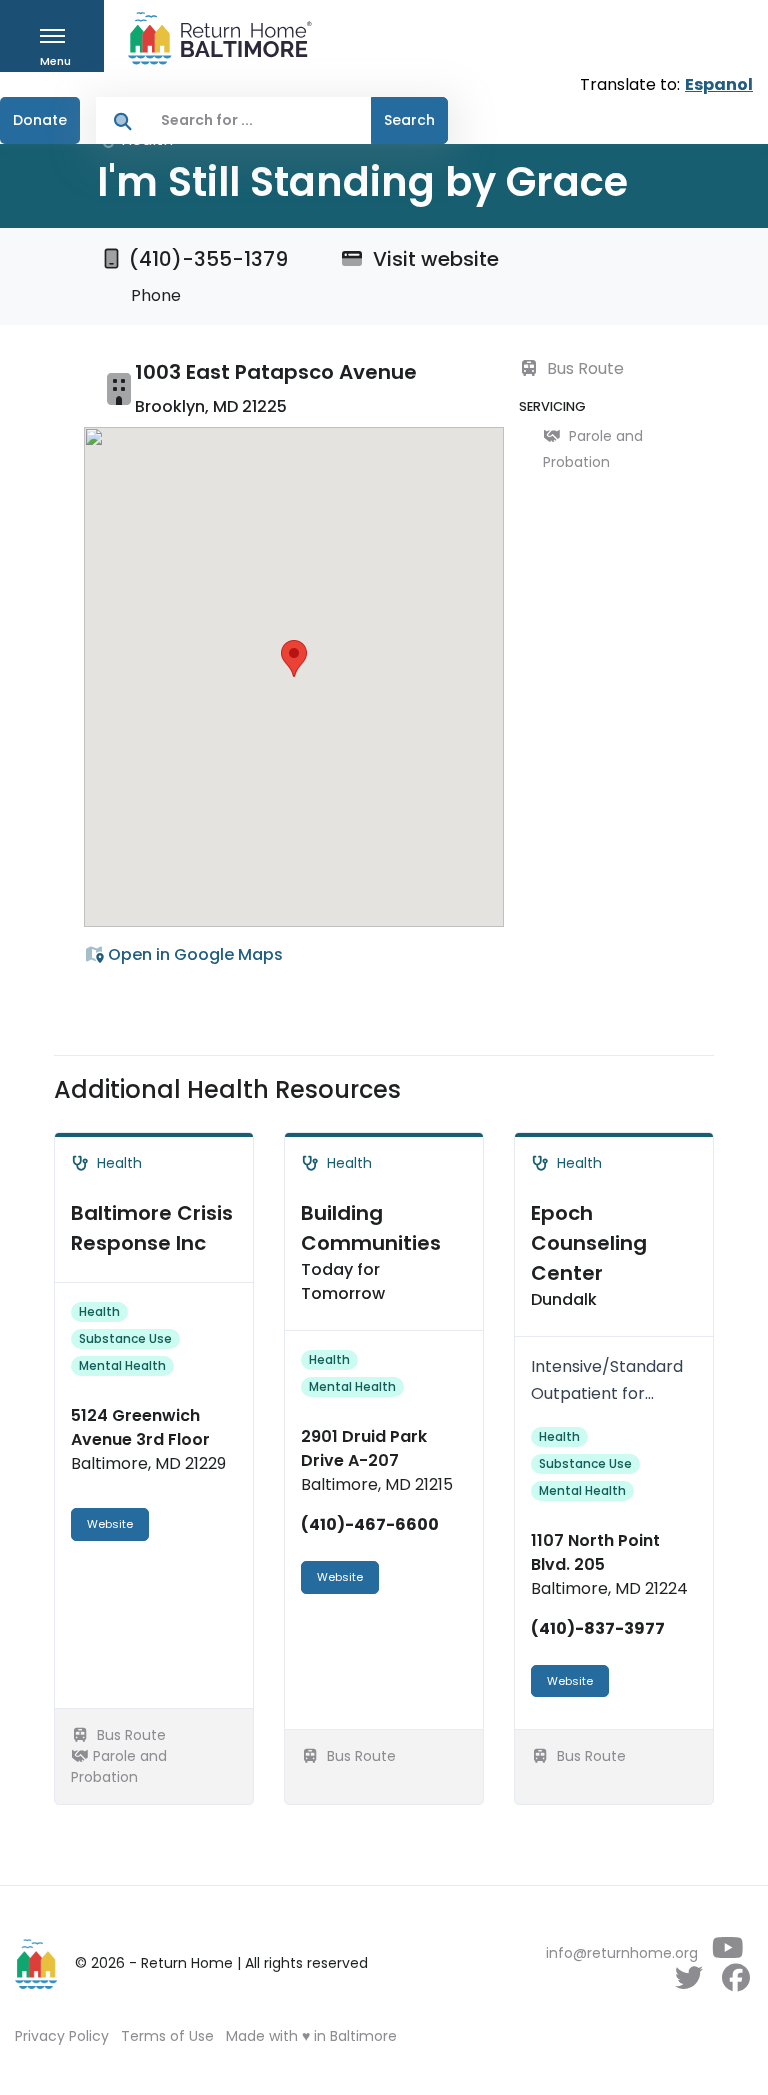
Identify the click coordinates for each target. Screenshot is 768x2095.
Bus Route (583, 368)
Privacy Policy (62, 2036)
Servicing (552, 406)
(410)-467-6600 (370, 1524)
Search (409, 120)
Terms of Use (167, 2036)
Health (99, 1311)
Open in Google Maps (193, 954)
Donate (40, 120)
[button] (294, 658)
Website (110, 1524)
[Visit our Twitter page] (688, 1983)
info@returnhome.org (622, 1953)
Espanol (719, 84)
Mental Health (122, 1365)
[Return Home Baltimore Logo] (37, 1964)
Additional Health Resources (227, 1089)
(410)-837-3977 (598, 1628)
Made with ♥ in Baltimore (311, 2036)
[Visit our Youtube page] (727, 1953)
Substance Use (125, 1338)
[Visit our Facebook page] (735, 1983)
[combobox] (260, 120)
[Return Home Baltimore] (212, 38)
